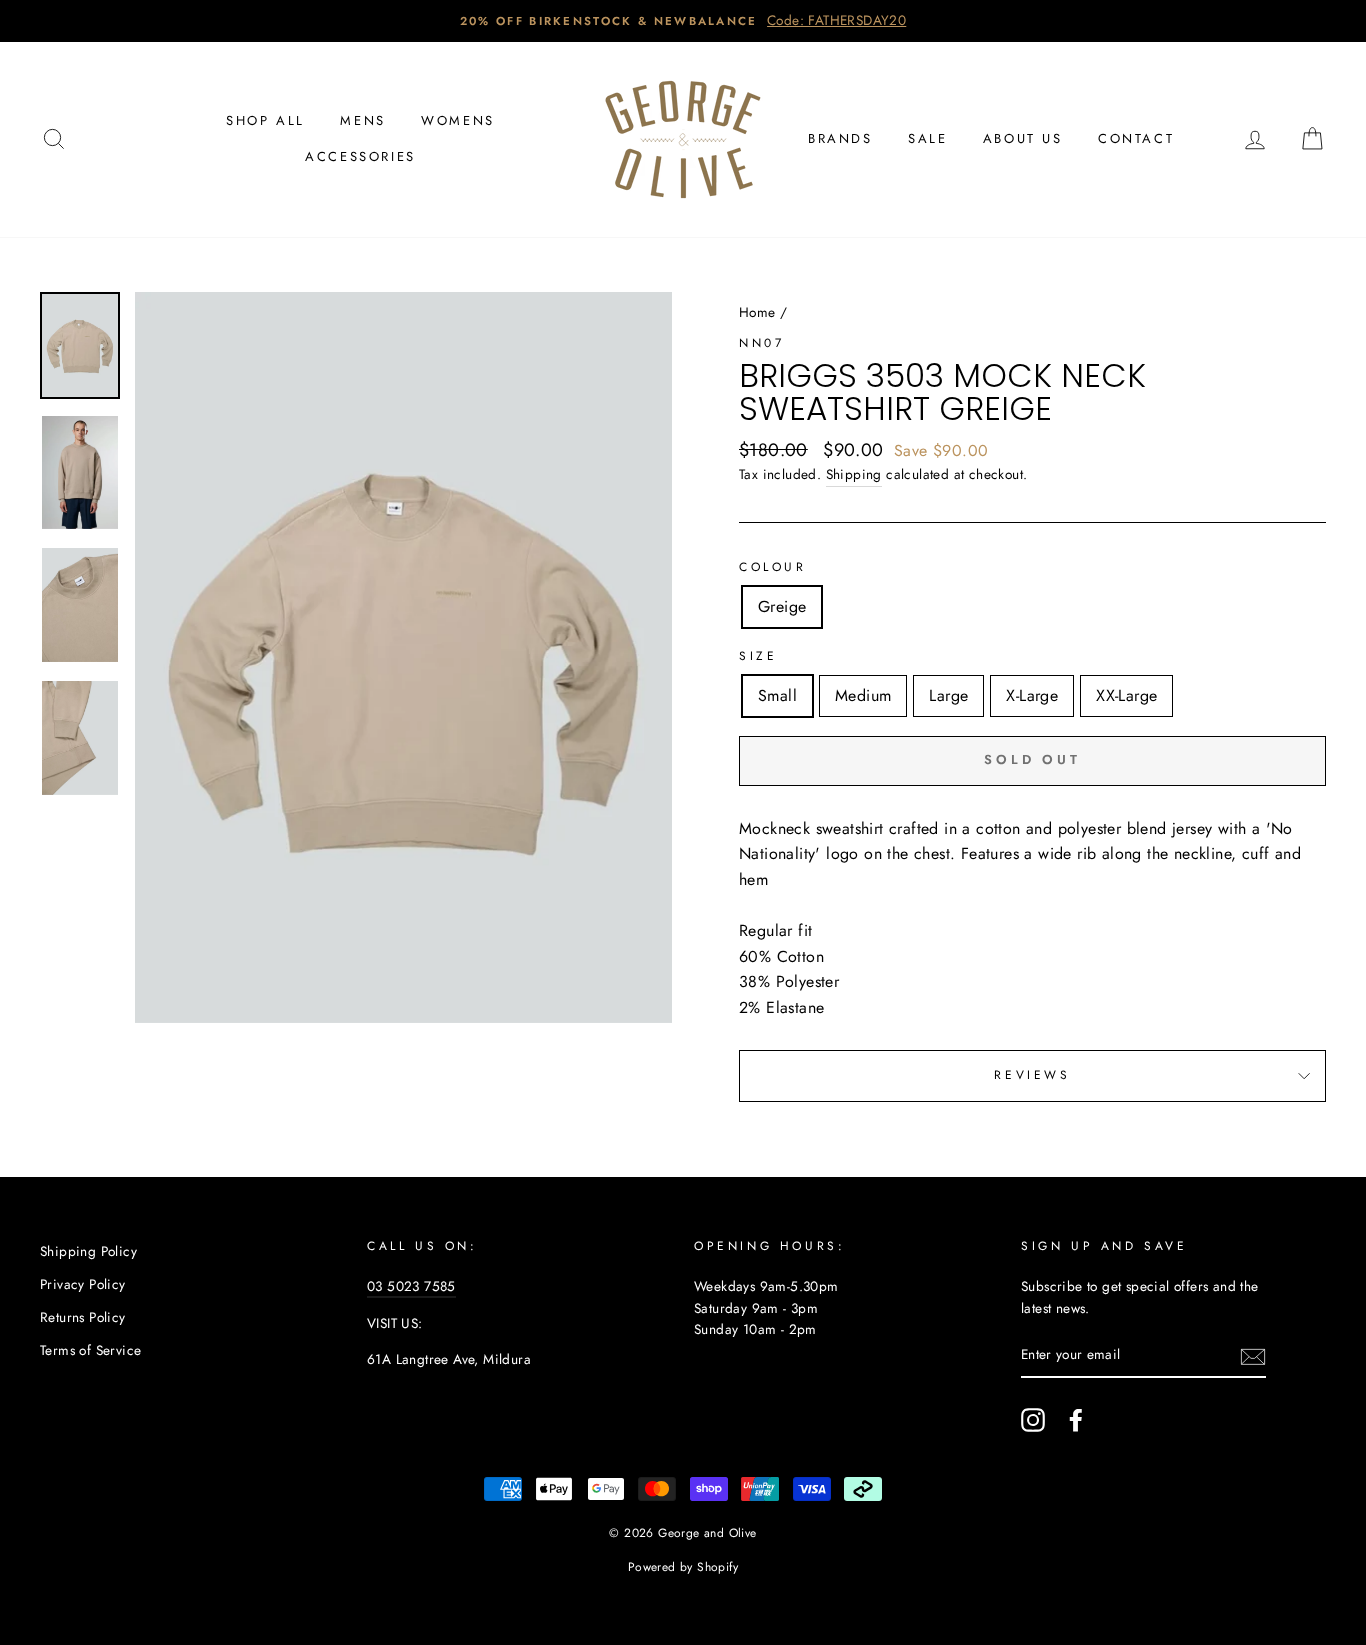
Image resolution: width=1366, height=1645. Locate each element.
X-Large (1032, 695)
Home (757, 312)
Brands (840, 138)
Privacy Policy (83, 1284)
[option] (683, 21)
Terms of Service (90, 1350)
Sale (927, 138)
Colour (773, 567)
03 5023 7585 (411, 1286)
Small (777, 695)
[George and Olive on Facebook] (1076, 1420)
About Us (1023, 138)
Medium (863, 695)
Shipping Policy (88, 1251)
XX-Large (1126, 695)
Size (758, 656)
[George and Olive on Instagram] (1033, 1420)
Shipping (854, 474)
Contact (1136, 138)
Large (948, 695)
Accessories (360, 156)
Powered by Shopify (683, 1567)
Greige (782, 606)
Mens (362, 120)
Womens (458, 120)
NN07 (761, 343)
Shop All (265, 120)
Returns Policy (83, 1317)
